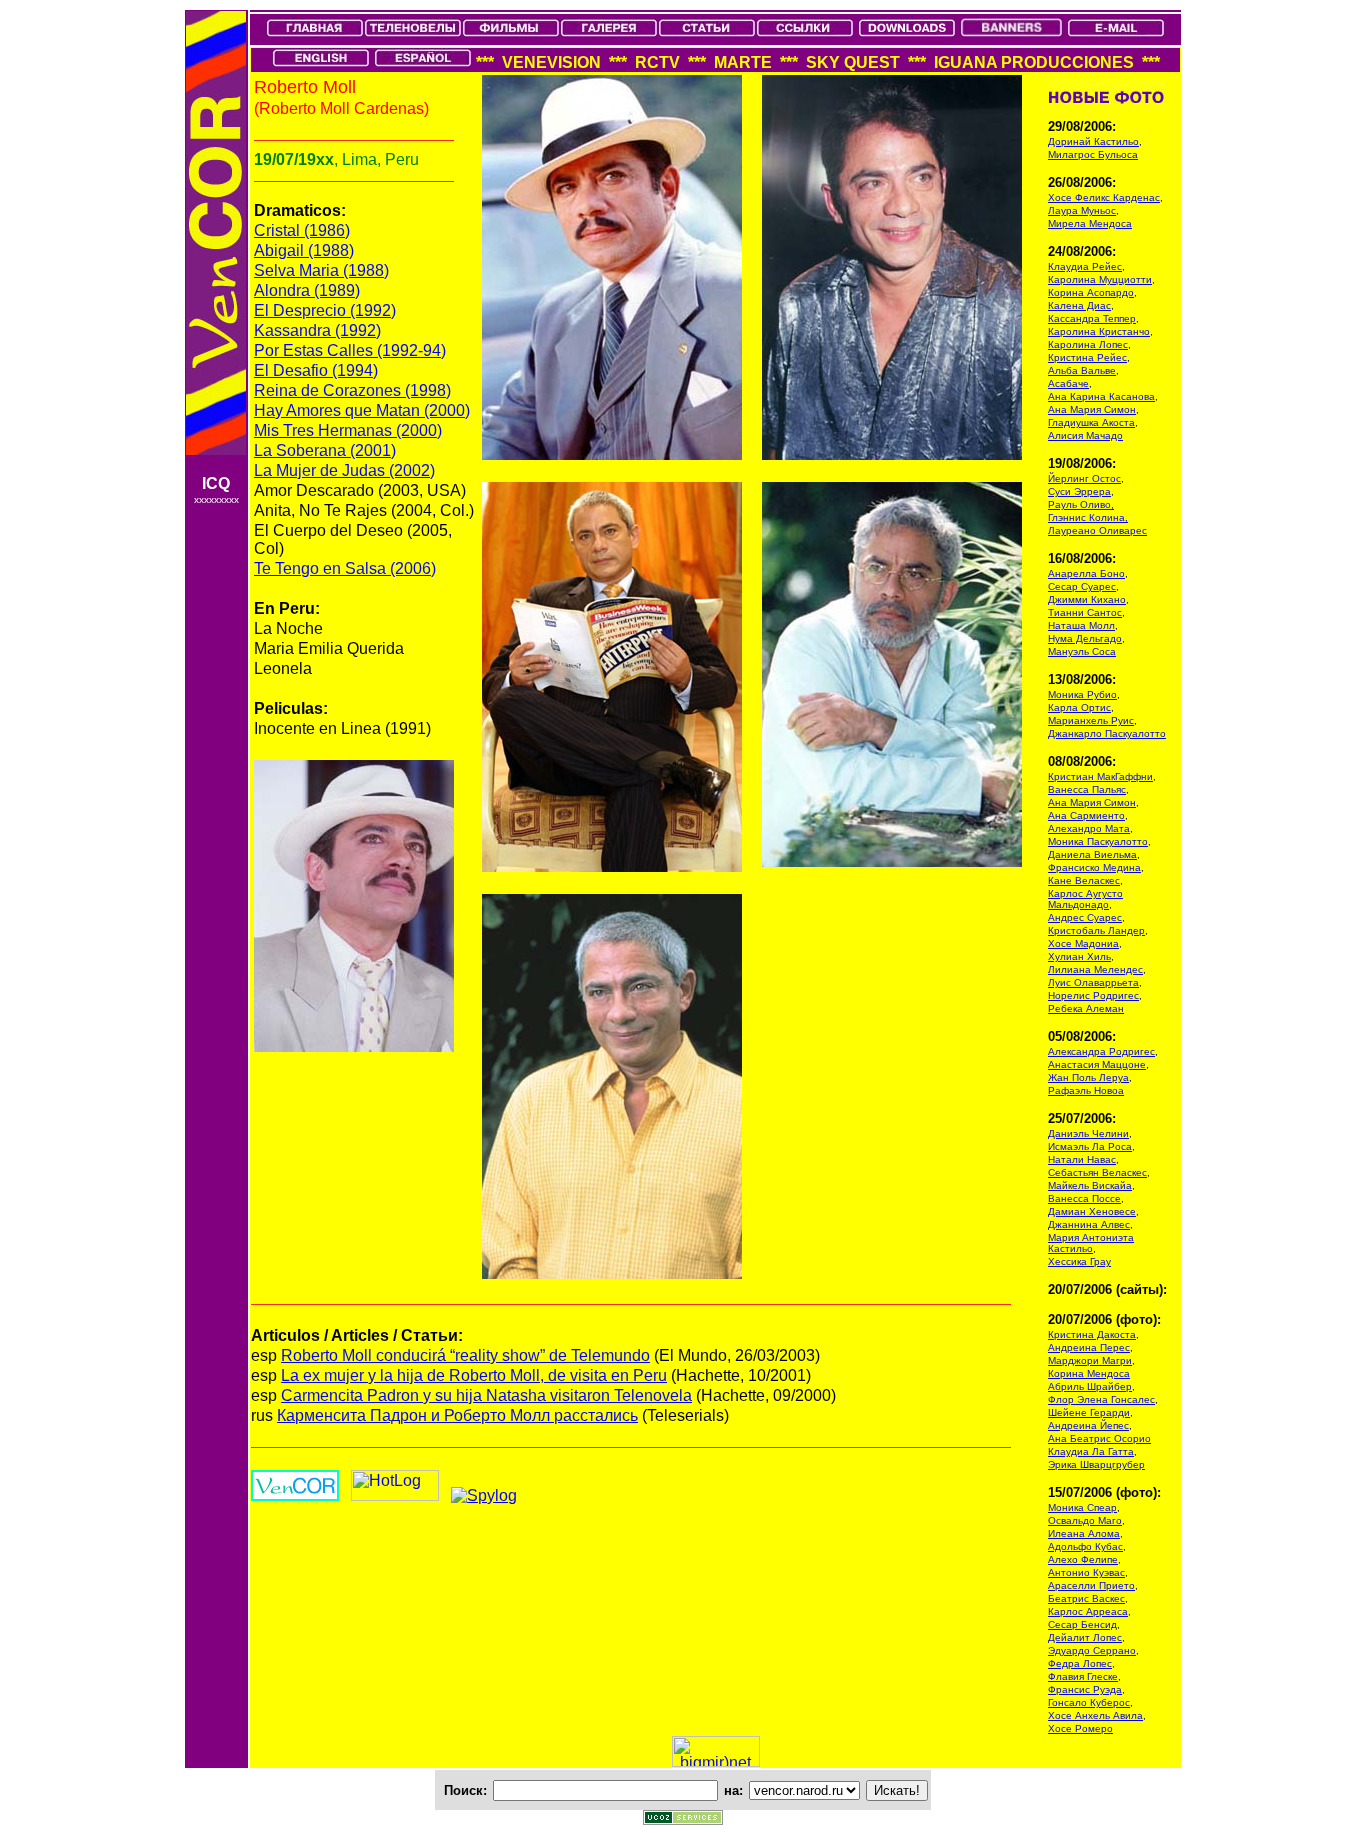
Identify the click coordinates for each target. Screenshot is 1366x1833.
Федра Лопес (1080, 1663)
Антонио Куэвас (1086, 1572)
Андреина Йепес (1088, 1425)
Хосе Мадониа (1083, 943)
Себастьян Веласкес (1097, 1172)
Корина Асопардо (1091, 292)
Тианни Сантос (1085, 612)
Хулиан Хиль (1079, 956)
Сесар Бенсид (1082, 1624)
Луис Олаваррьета (1093, 982)
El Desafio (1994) (316, 370)
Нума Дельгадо (1085, 638)
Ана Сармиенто (1086, 815)
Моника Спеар (1082, 1507)
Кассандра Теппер (1092, 318)
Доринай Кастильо (1093, 141)
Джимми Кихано (1087, 599)
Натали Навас (1082, 1159)
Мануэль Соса (1082, 651)
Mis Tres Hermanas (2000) (348, 430)
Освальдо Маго (1085, 1520)
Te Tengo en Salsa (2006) (345, 568)
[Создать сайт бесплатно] (683, 1819)
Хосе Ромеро (1080, 1728)
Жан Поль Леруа (1088, 1077)
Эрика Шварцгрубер (1096, 1464)
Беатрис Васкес (1086, 1598)
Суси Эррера (1079, 491)
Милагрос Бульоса (1093, 154)
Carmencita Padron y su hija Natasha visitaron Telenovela (486, 1395)
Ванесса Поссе (1084, 1198)
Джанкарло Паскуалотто (1107, 733)
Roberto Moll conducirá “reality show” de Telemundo (465, 1355)
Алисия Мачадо (1085, 435)
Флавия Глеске (1083, 1676)
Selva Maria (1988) (321, 270)
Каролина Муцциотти (1100, 279)
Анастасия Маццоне (1097, 1064)
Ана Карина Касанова (1101, 396)
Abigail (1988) (304, 250)
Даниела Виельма (1092, 854)
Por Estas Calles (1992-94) (350, 350)
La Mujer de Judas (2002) (344, 470)
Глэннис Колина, (1088, 517)
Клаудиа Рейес (1085, 266)
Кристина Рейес (1087, 357)
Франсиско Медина (1094, 867)
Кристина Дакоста (1092, 1334)
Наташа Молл (1081, 625)
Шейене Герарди (1089, 1412)
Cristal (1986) (302, 230)
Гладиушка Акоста (1091, 422)
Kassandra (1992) (317, 330)
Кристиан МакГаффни (1100, 776)
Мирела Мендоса (1090, 223)
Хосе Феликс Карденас (1104, 197)
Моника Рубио (1082, 694)
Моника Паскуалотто (1098, 841)
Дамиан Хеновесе (1092, 1211)
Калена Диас (1079, 305)
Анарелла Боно (1086, 573)
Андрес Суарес (1085, 917)
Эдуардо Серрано (1092, 1650)
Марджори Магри (1090, 1360)
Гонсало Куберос (1089, 1702)
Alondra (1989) (307, 290)
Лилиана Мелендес (1095, 969)
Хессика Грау (1079, 1261)
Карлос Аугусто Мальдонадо (1085, 899)
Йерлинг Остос (1084, 478)
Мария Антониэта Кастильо (1091, 1243)
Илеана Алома (1084, 1533)
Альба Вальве (1082, 370)
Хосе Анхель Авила (1095, 1715)
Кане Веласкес (1084, 880)
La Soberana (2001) (325, 450)
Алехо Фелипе (1083, 1559)
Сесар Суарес (1082, 586)
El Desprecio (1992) (325, 310)
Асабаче (1068, 383)
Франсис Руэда (1085, 1689)
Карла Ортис (1079, 707)
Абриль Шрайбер (1090, 1386)
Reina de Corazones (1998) (352, 390)
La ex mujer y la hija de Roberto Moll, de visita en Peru (474, 1375)
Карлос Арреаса (1088, 1611)
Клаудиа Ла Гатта (1091, 1451)
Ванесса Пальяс (1087, 789)
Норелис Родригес (1093, 995)
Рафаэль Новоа (1086, 1090)
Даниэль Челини (1088, 1133)
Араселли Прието (1091, 1585)
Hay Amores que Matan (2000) (362, 410)
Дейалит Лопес (1085, 1637)
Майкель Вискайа (1090, 1185)
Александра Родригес (1101, 1051)
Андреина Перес (1089, 1347)
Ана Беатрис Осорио (1099, 1438)
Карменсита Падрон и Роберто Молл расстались (457, 1415)
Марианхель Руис (1091, 720)
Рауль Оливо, (1081, 504)
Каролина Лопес (1088, 344)
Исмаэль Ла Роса (1090, 1146)
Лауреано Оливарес (1097, 530)
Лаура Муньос (1082, 210)
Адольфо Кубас (1085, 1546)
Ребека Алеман (1086, 1008)
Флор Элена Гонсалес (1101, 1399)
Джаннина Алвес (1089, 1224)
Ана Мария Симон (1092, 409)
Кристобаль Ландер (1096, 930)
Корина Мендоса (1089, 1373)
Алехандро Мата (1089, 828)
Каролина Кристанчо (1099, 331)
